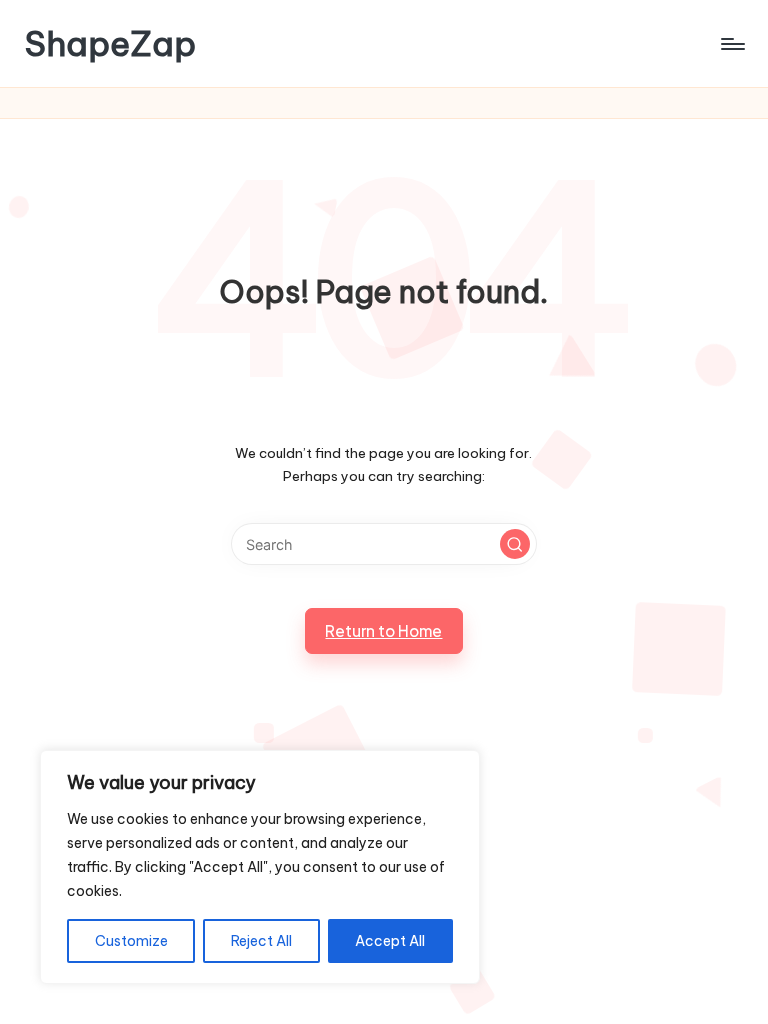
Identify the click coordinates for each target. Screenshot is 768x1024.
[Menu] (731, 44)
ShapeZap (110, 43)
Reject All (261, 941)
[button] (515, 544)
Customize (131, 941)
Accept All (390, 941)
